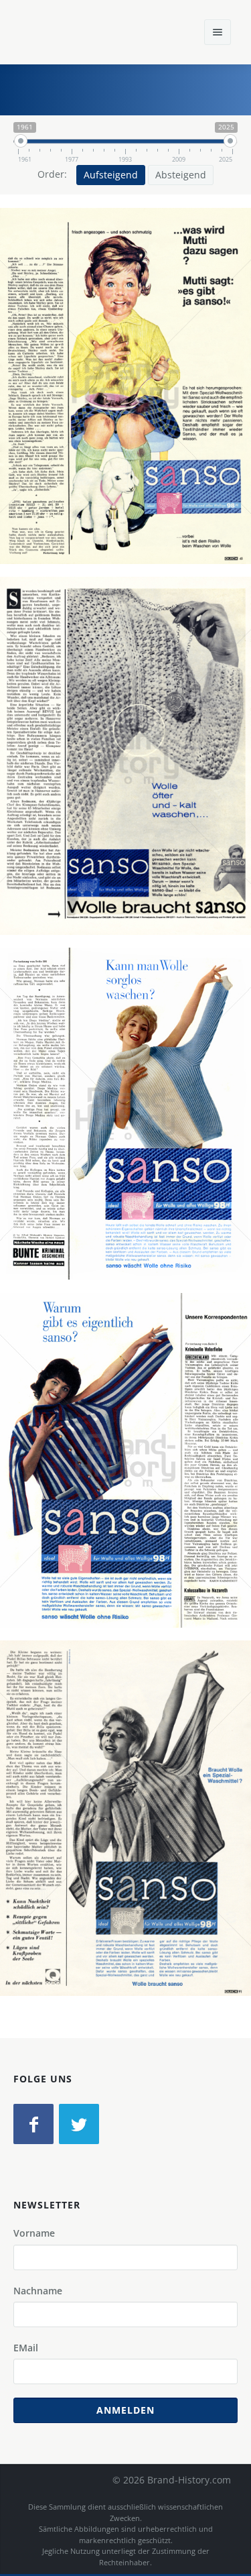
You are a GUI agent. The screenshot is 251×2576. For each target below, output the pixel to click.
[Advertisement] (141, 88)
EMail (26, 2348)
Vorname (34, 2233)
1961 (181, 412)
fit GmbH (134, 412)
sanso (84, 412)
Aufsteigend (111, 175)
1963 (181, 1140)
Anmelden (125, 2410)
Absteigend (181, 175)
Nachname (38, 2291)
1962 (181, 782)
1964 (181, 1844)
